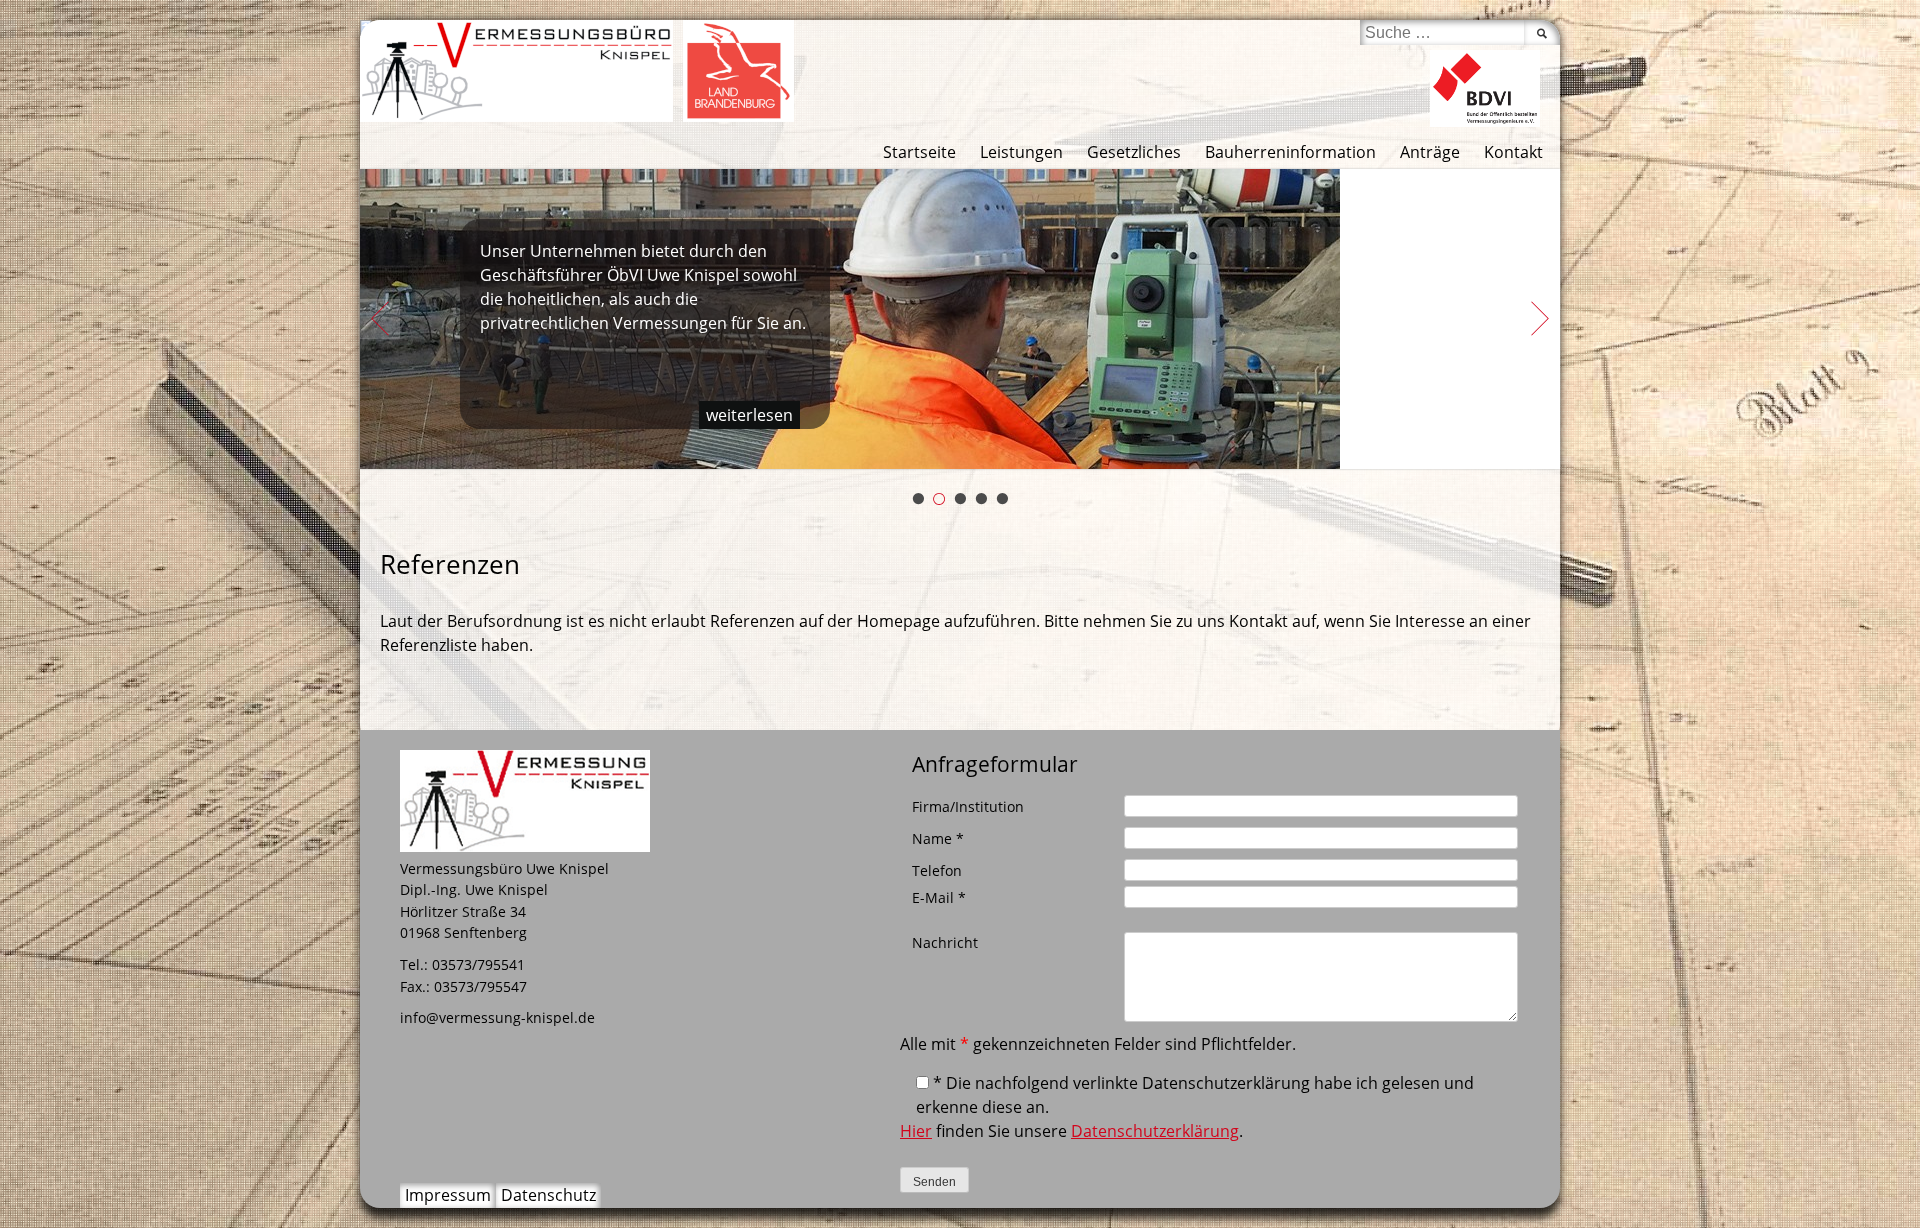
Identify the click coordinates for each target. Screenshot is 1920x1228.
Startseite (919, 152)
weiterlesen (749, 415)
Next (1540, 319)
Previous (380, 319)
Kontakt (1513, 152)
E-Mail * (939, 897)
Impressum (448, 1195)
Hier (916, 1131)
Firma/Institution (968, 806)
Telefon (937, 870)
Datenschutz (548, 1195)
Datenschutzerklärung (1155, 1131)
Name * (938, 838)
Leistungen (1021, 152)
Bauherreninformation (1290, 152)
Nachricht (945, 942)
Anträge (1430, 152)
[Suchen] (1542, 32)
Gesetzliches (1134, 152)
